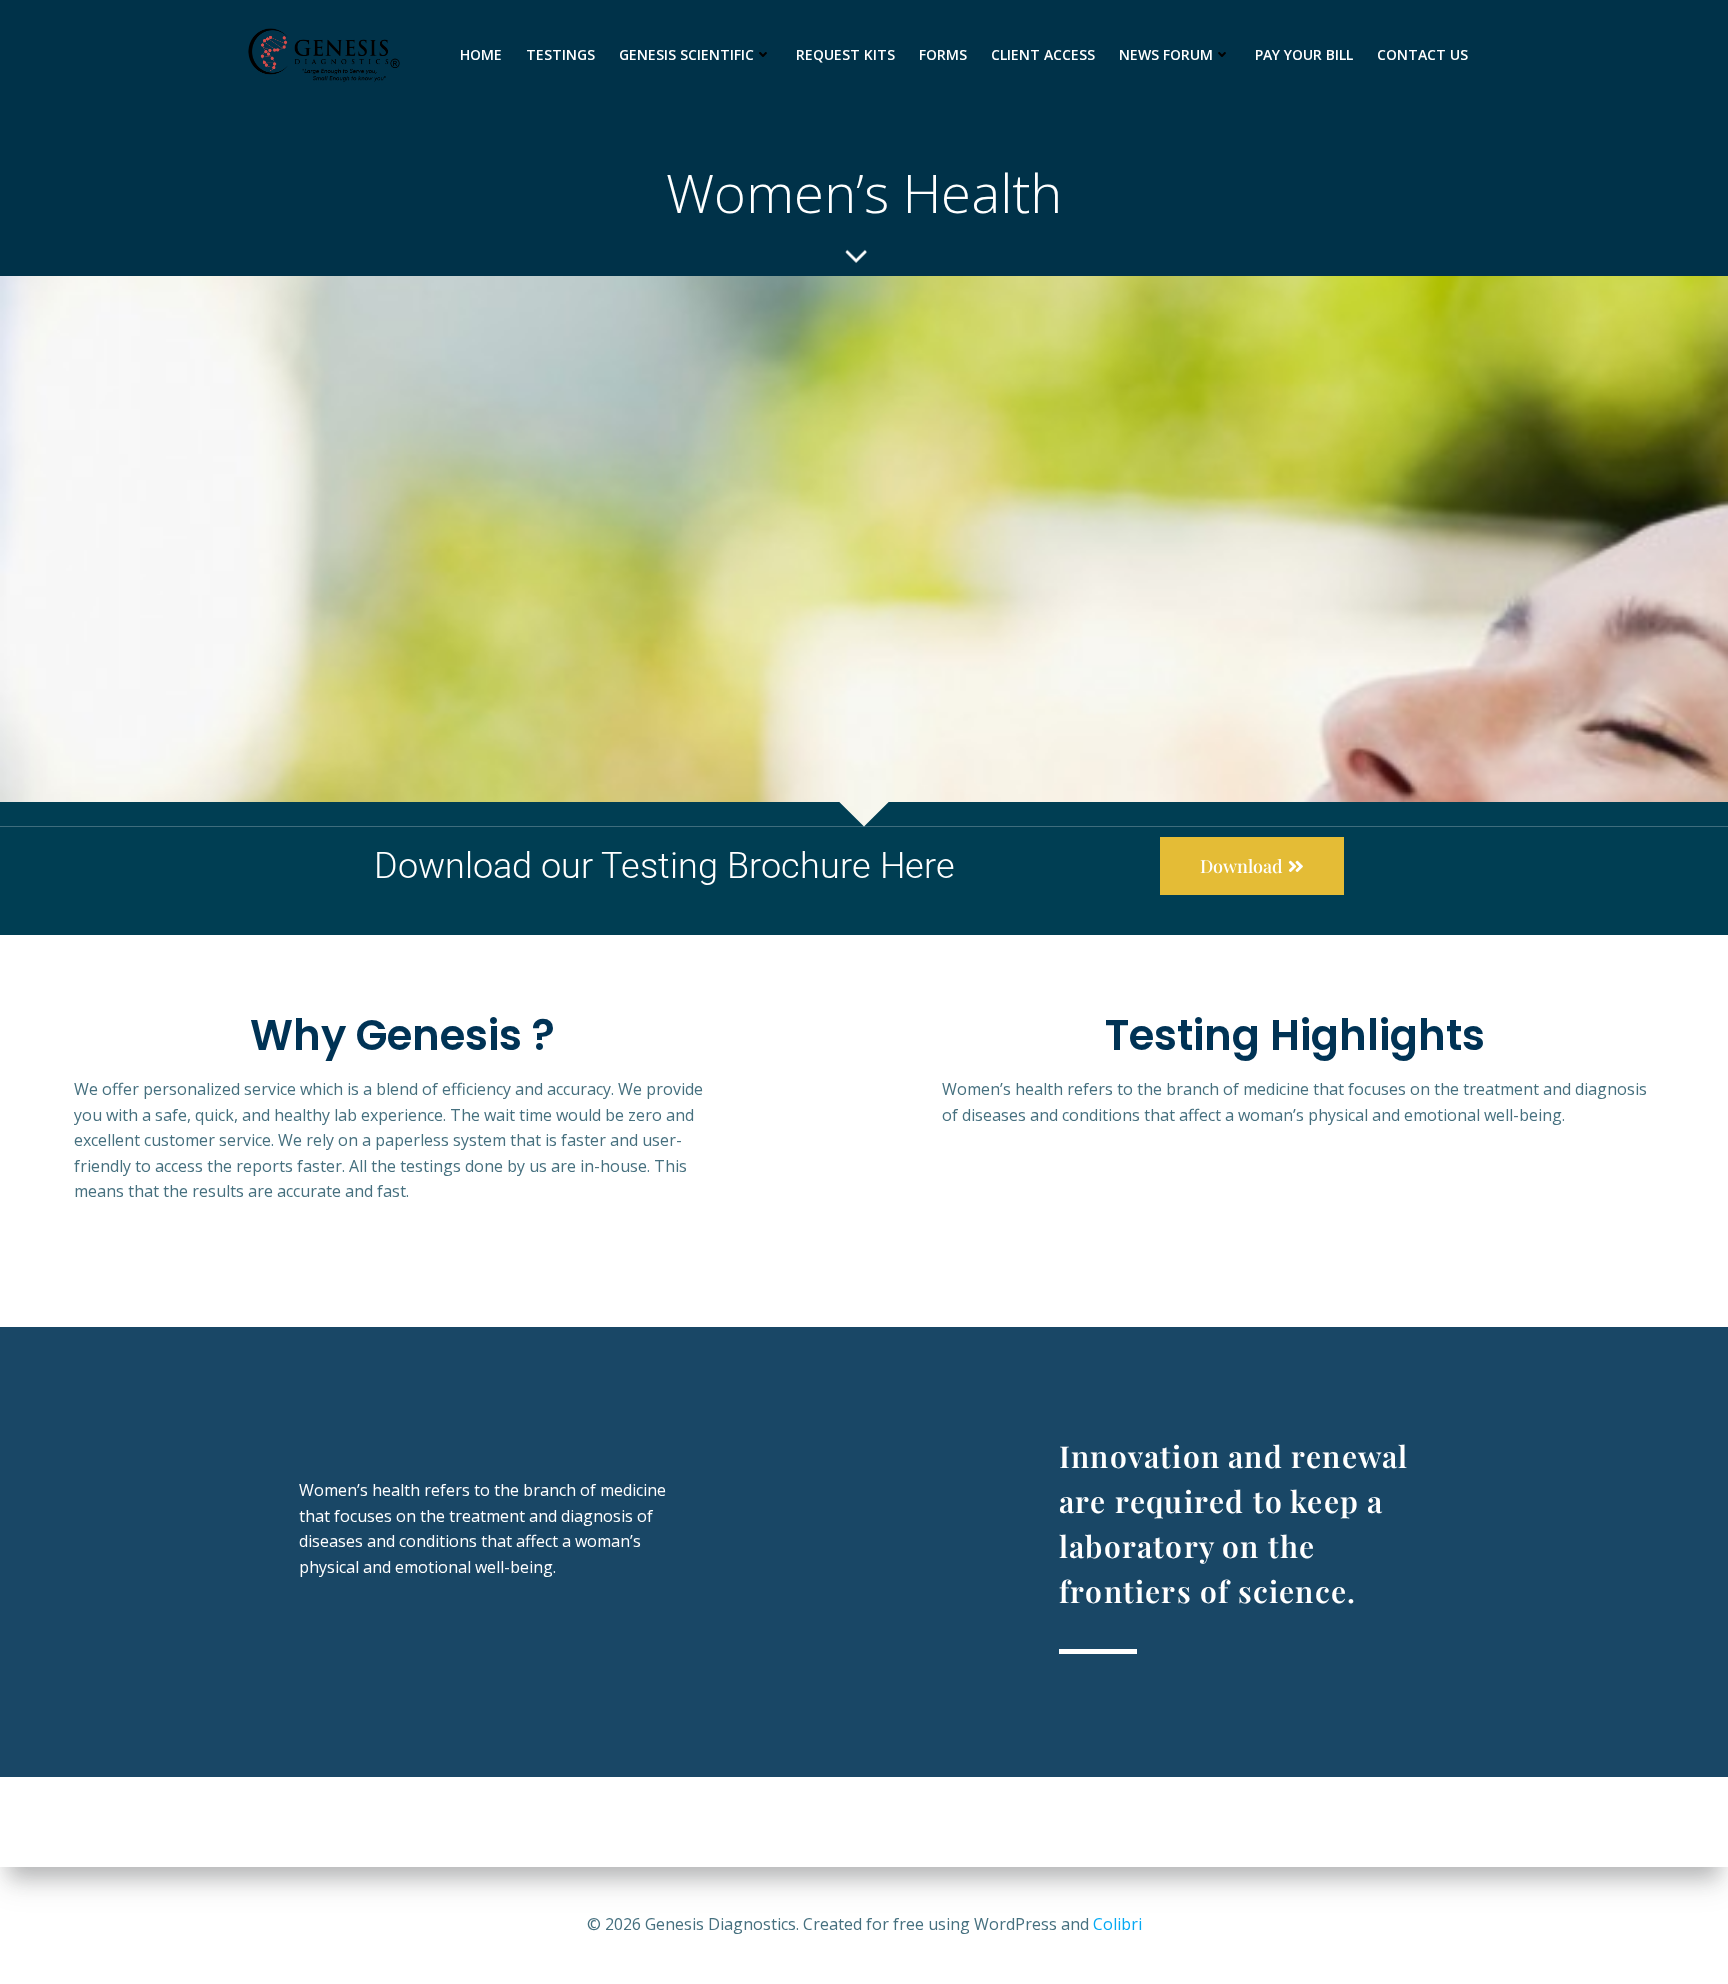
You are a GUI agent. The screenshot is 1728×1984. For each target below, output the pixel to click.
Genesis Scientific (686, 54)
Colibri (1117, 1924)
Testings (560, 54)
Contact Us (1422, 54)
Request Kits (845, 54)
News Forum (1166, 54)
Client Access (1043, 54)
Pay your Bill (1304, 54)
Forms (943, 54)
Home (481, 54)
